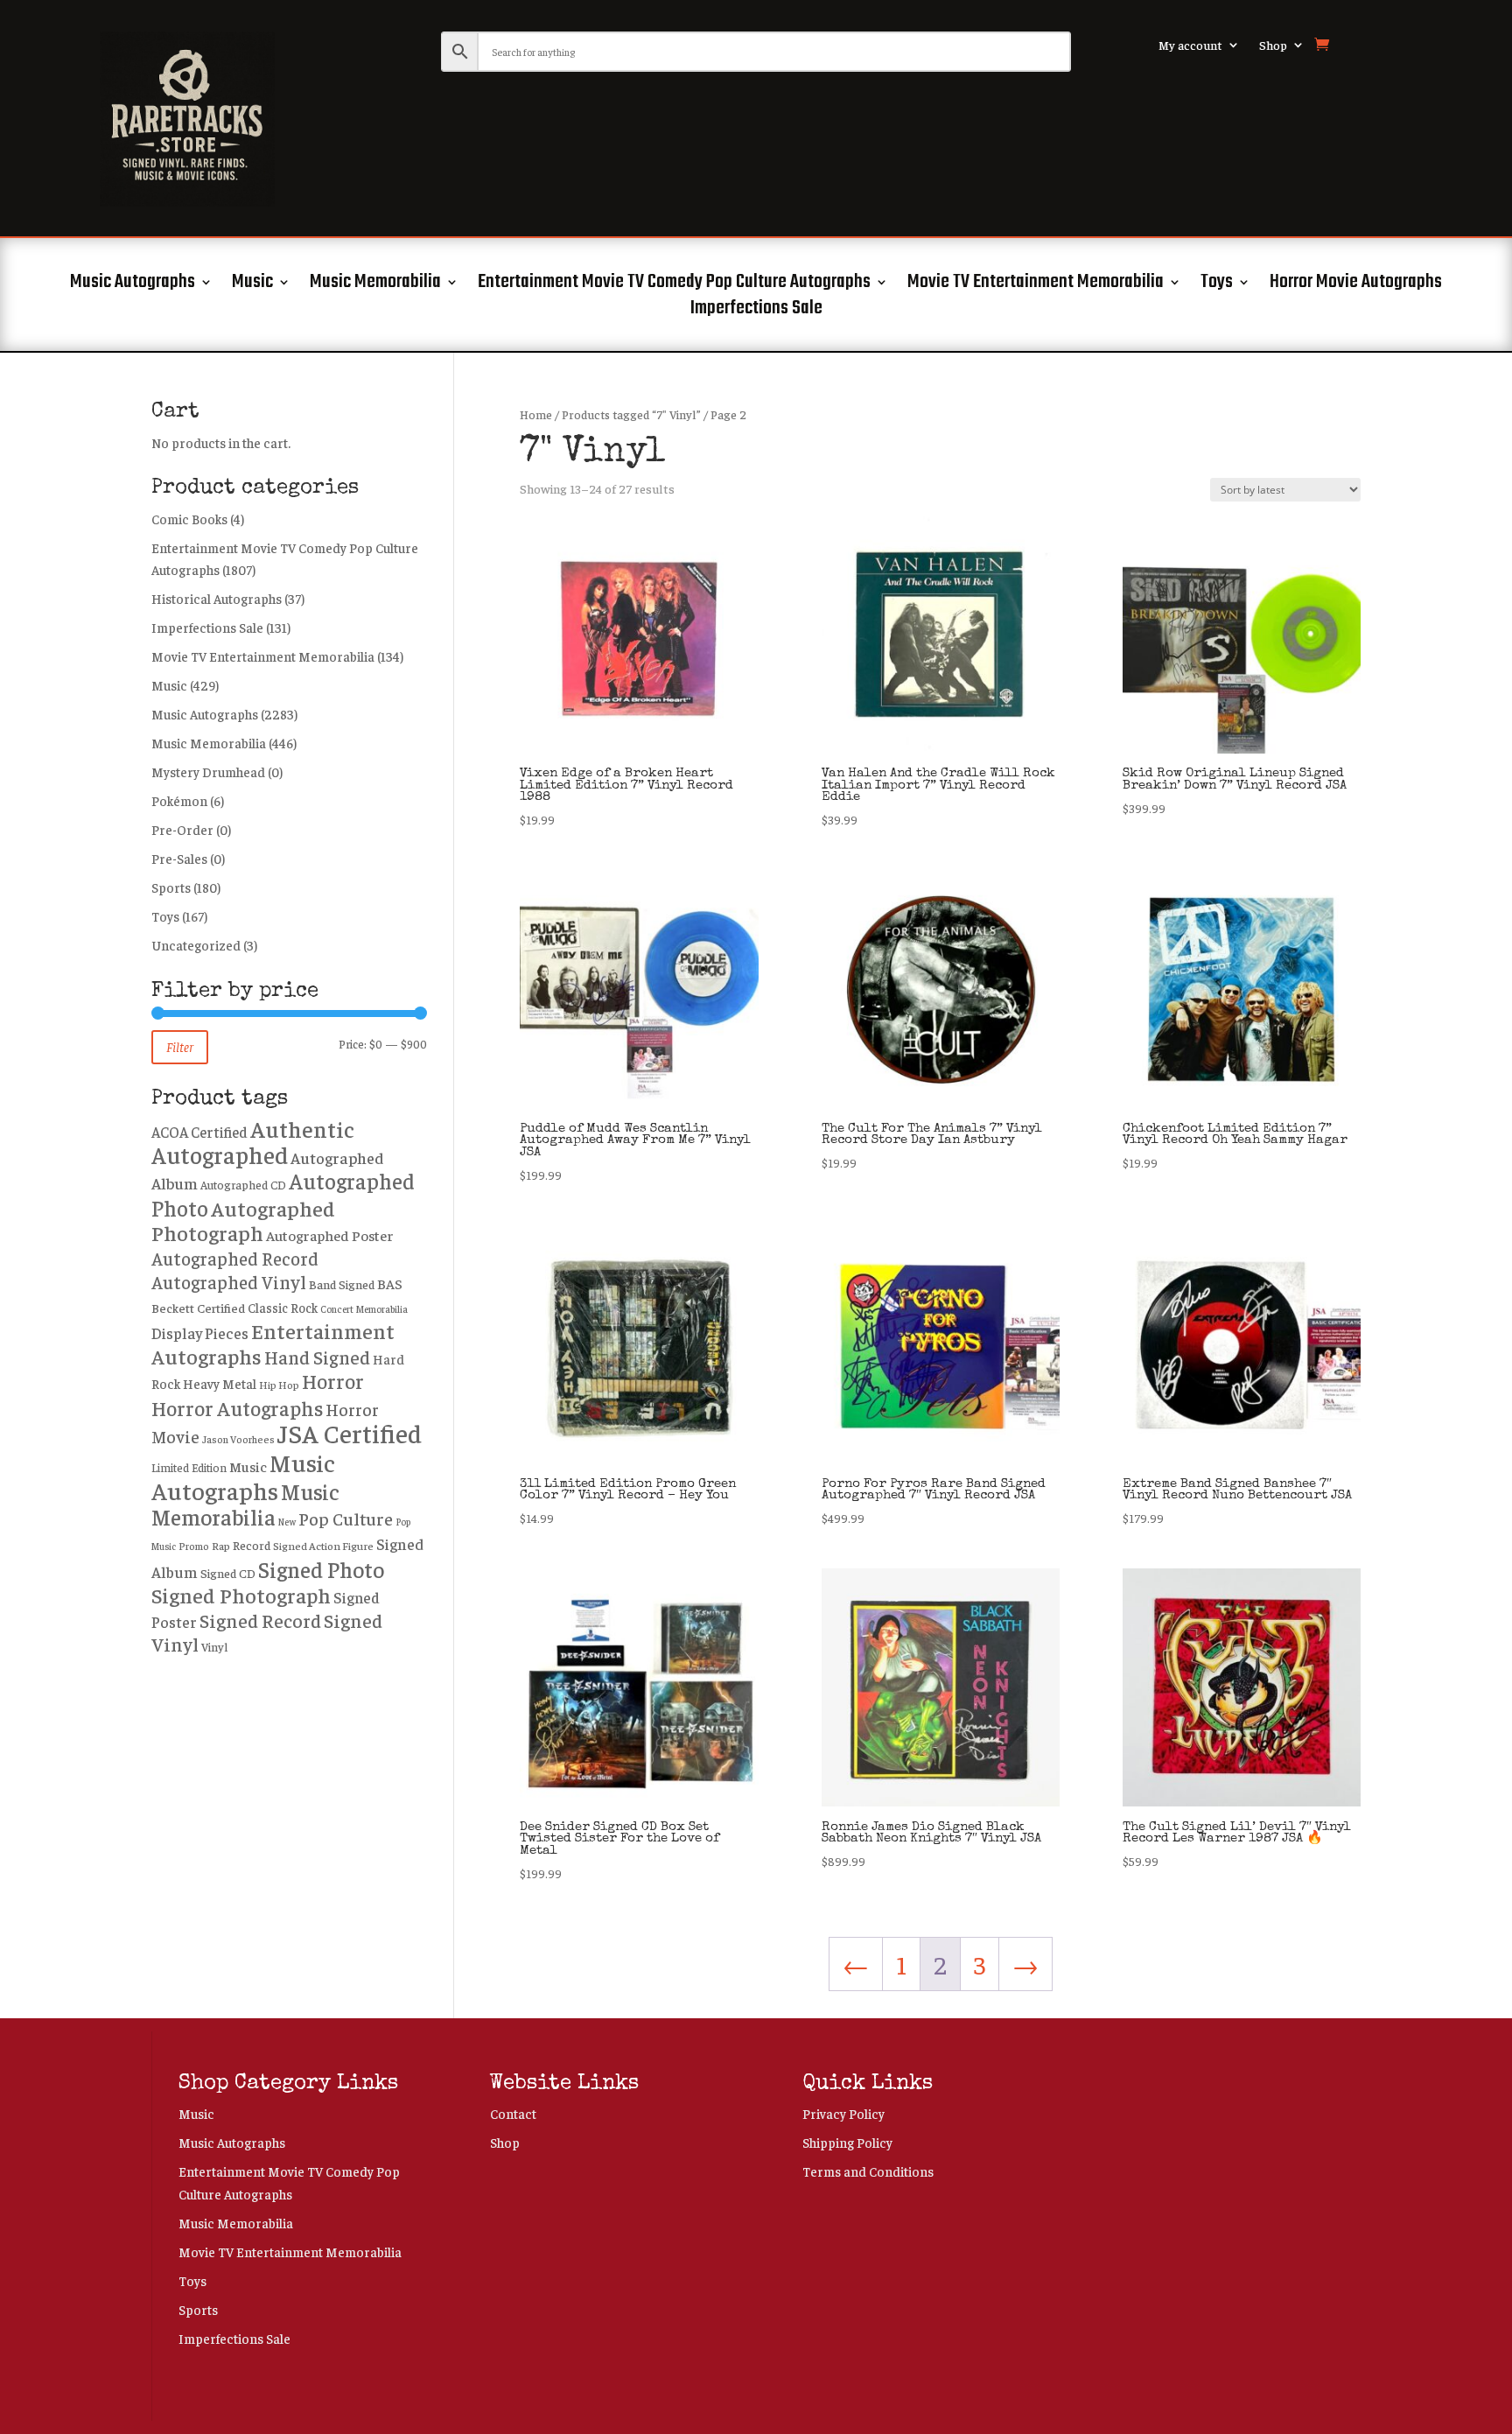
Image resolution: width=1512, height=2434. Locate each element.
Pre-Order (182, 829)
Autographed (220, 1154)
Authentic (302, 1129)
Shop (1273, 46)
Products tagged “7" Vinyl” (631, 414)
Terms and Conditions (868, 2171)
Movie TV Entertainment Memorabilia (1036, 285)
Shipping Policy (847, 2142)
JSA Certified (350, 1432)
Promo (194, 1546)
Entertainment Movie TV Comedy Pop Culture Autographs (674, 285)
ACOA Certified (199, 1132)
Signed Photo (321, 1569)
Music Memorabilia (375, 285)
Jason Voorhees (238, 1439)
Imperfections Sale (756, 312)
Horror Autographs (237, 1408)
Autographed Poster (330, 1235)
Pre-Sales (179, 858)
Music (252, 285)
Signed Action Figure (323, 1546)
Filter (180, 1046)
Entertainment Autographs (273, 1343)
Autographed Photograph (243, 1221)
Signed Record (260, 1620)
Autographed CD (243, 1185)
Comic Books (189, 519)
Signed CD (228, 1573)
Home (536, 414)
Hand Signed (317, 1357)
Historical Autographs (217, 598)
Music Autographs (133, 285)
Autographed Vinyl (229, 1281)
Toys (1217, 285)
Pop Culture (346, 1518)
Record (252, 1545)
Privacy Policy (843, 2113)
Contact (513, 2113)
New (287, 1522)
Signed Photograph (241, 1595)
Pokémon (179, 800)
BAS (390, 1283)
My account (1190, 46)
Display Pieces (200, 1333)
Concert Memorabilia (364, 1308)
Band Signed (342, 1284)
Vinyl (214, 1647)
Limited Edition (189, 1468)
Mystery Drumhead (208, 772)
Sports (171, 887)
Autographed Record (235, 1258)
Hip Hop (279, 1385)
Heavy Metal (220, 1383)
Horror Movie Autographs (1356, 285)
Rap (221, 1546)
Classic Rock (283, 1308)
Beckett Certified (198, 1308)
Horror (333, 1381)
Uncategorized (196, 945)
